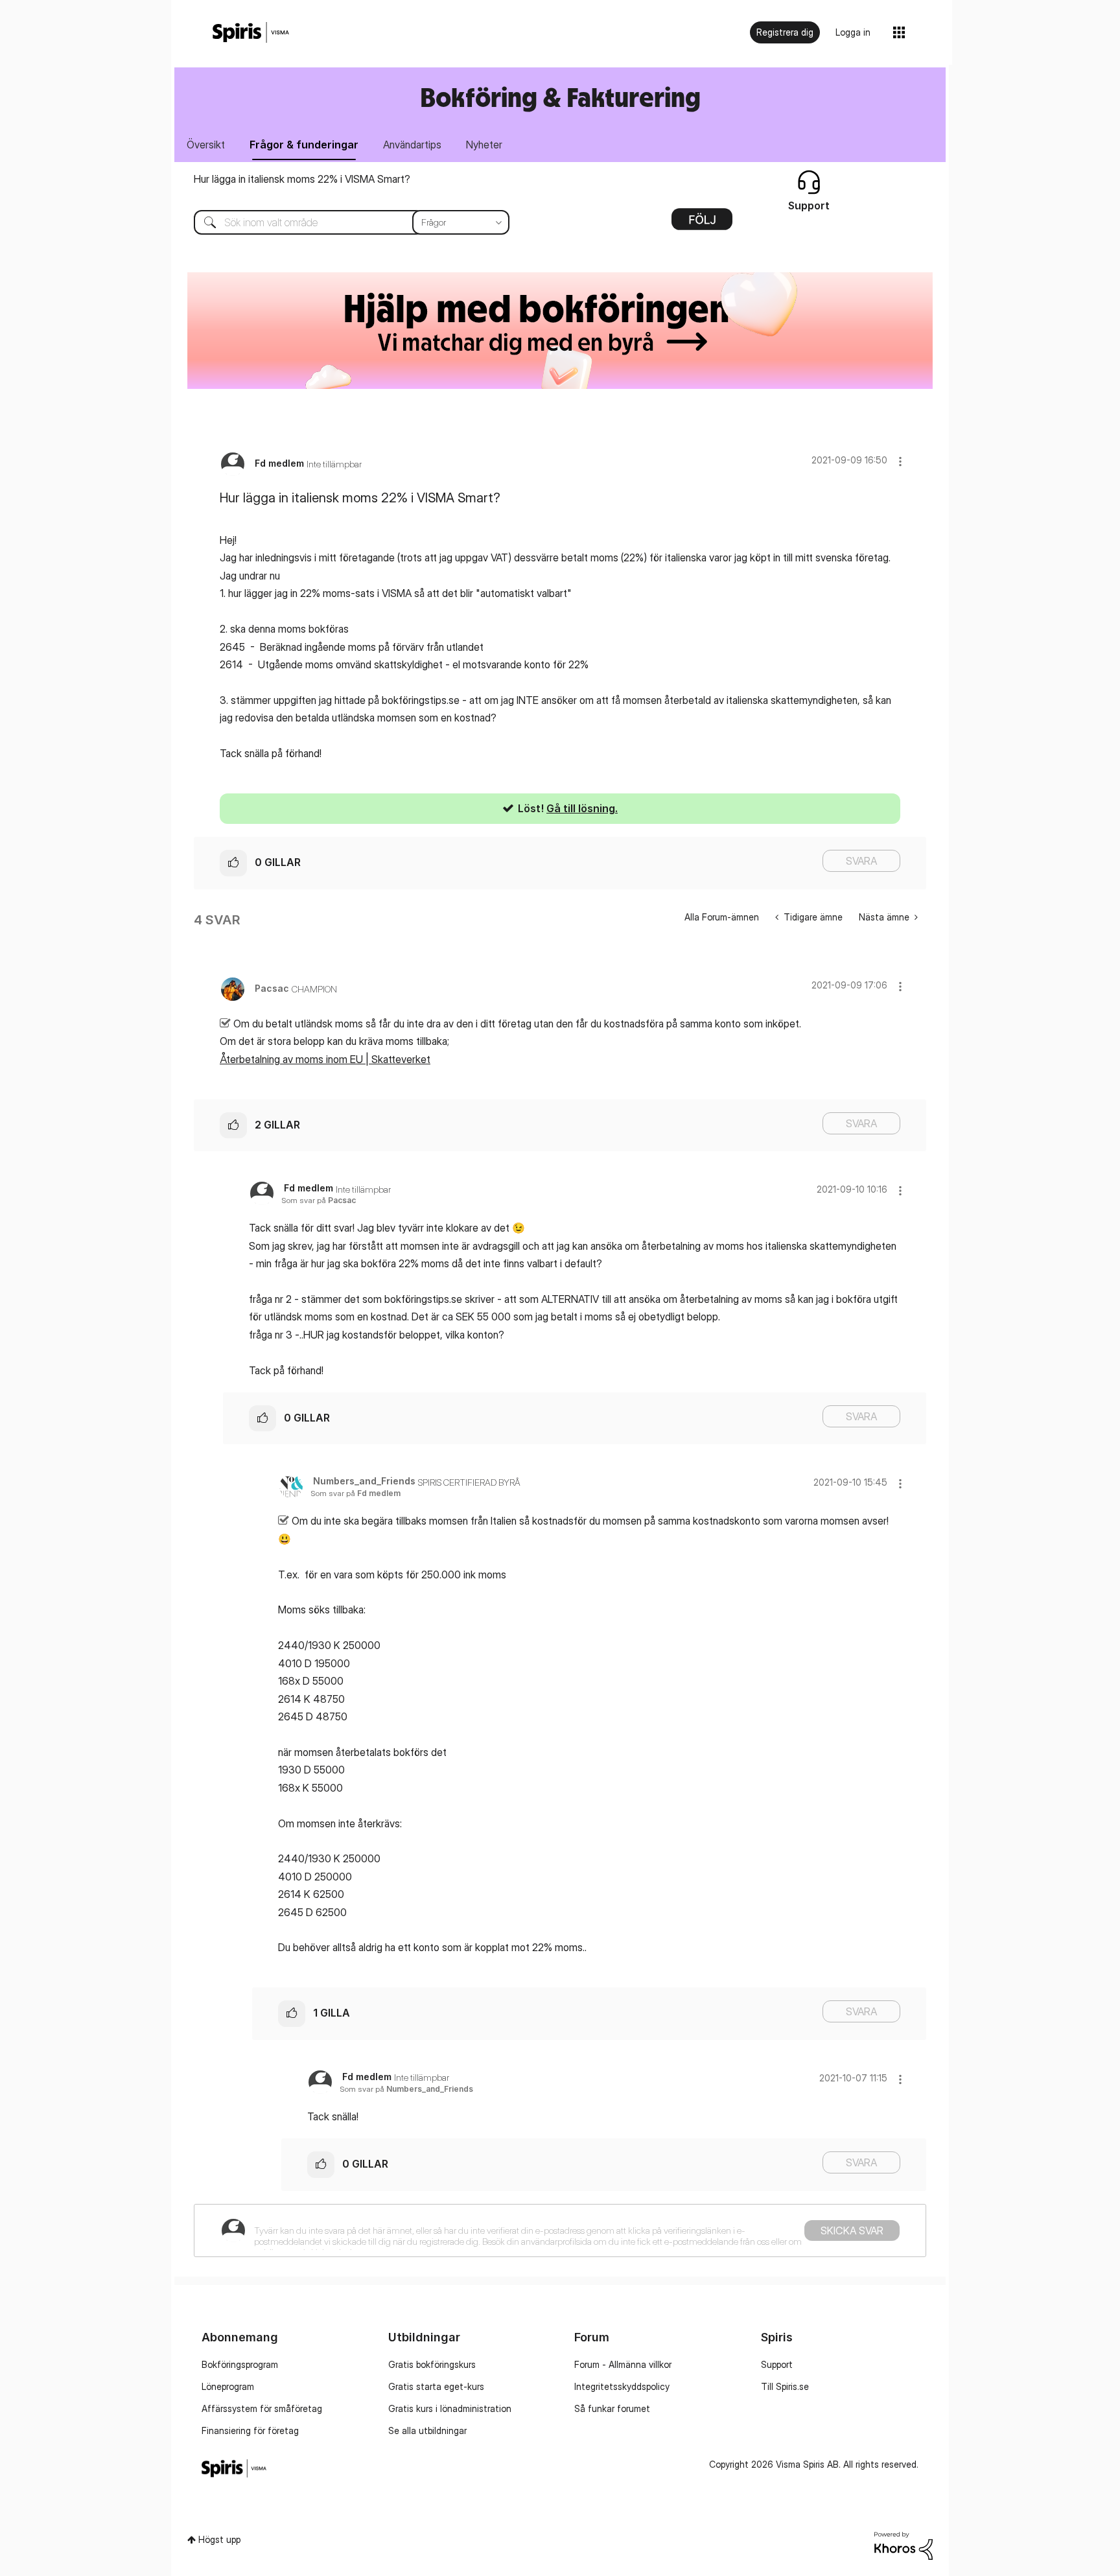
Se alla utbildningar (427, 2430)
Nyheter (484, 145)
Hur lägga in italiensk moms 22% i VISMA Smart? (302, 179)
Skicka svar (852, 2231)
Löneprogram (228, 2386)
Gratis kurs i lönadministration (450, 2408)
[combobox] (342, 222)
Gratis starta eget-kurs (436, 2386)
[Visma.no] (251, 33)
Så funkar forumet (612, 2408)
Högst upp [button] (219, 2539)
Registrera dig (785, 32)
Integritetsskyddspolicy (622, 2386)
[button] (900, 461)
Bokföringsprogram (240, 2364)
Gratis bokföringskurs (432, 2364)
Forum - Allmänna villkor (623, 2364)
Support (777, 2364)
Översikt (206, 145)
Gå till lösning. (582, 808)
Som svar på (319, 1200)
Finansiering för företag (250, 2430)
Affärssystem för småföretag (262, 2408)
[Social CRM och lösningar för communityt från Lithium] (904, 2545)
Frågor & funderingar (304, 145)
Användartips (412, 145)
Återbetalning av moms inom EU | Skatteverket (325, 1059)
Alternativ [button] (702, 224)
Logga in (853, 32)
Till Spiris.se (785, 2386)
